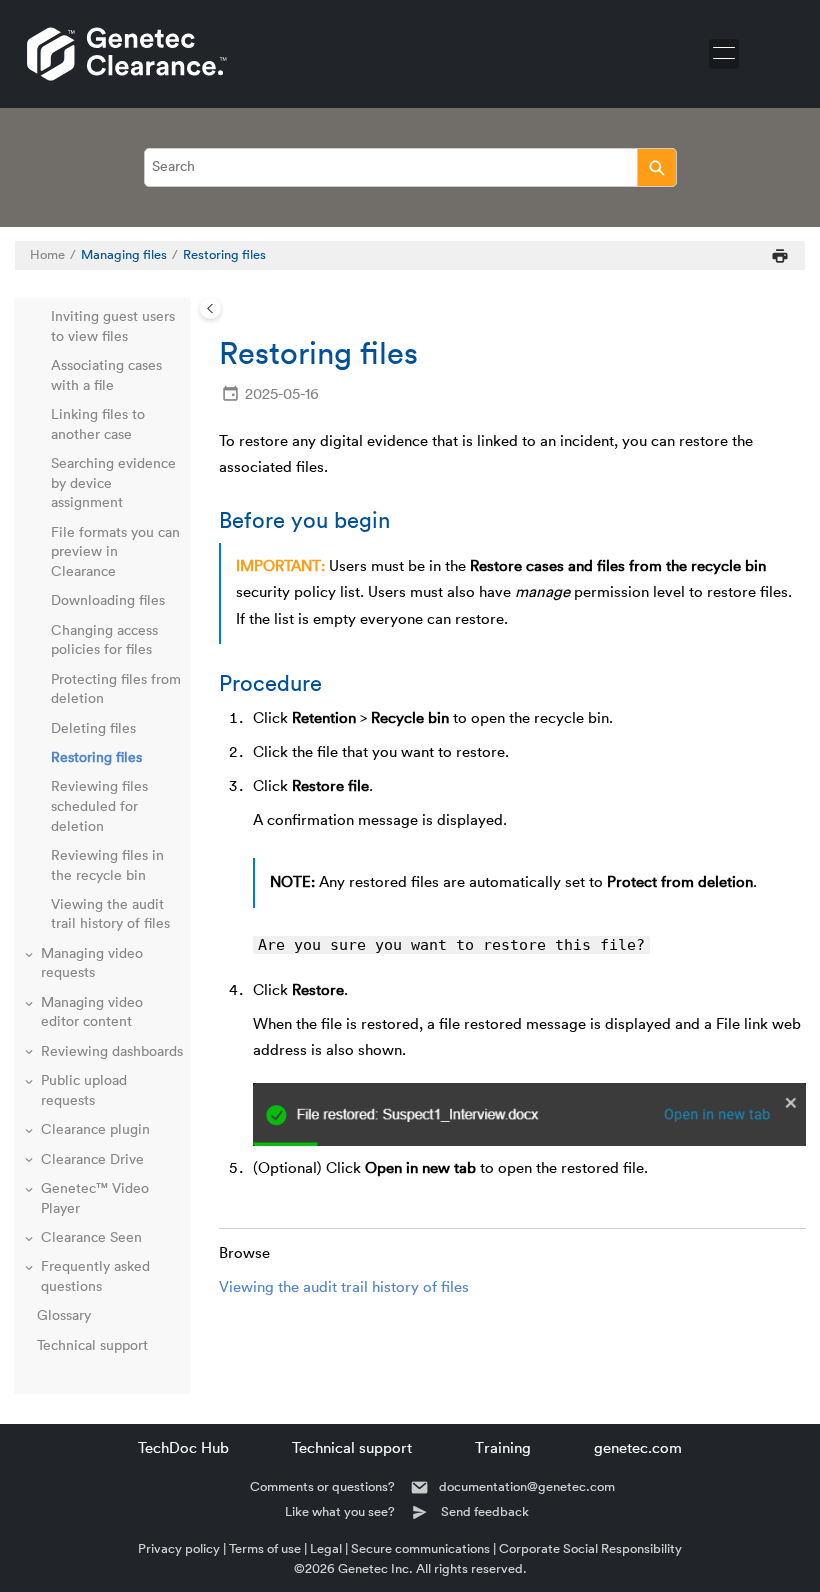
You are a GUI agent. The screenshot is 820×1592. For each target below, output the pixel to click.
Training (503, 1448)
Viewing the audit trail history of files (344, 1287)
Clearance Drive (92, 1160)
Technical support (92, 1346)
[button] (43, 318)
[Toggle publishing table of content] (210, 308)
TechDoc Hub (183, 1448)
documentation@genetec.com (527, 1486)
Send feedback (485, 1511)
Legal (326, 1548)
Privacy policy (179, 1548)
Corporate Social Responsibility (590, 1548)
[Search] (656, 167)
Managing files (124, 255)
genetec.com (638, 1448)
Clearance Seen (91, 1238)
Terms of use (265, 1548)
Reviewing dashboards (112, 1052)
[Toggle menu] (724, 54)
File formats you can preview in (115, 552)
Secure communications (420, 1548)
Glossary (64, 1316)
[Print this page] (780, 255)
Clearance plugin (95, 1130)
